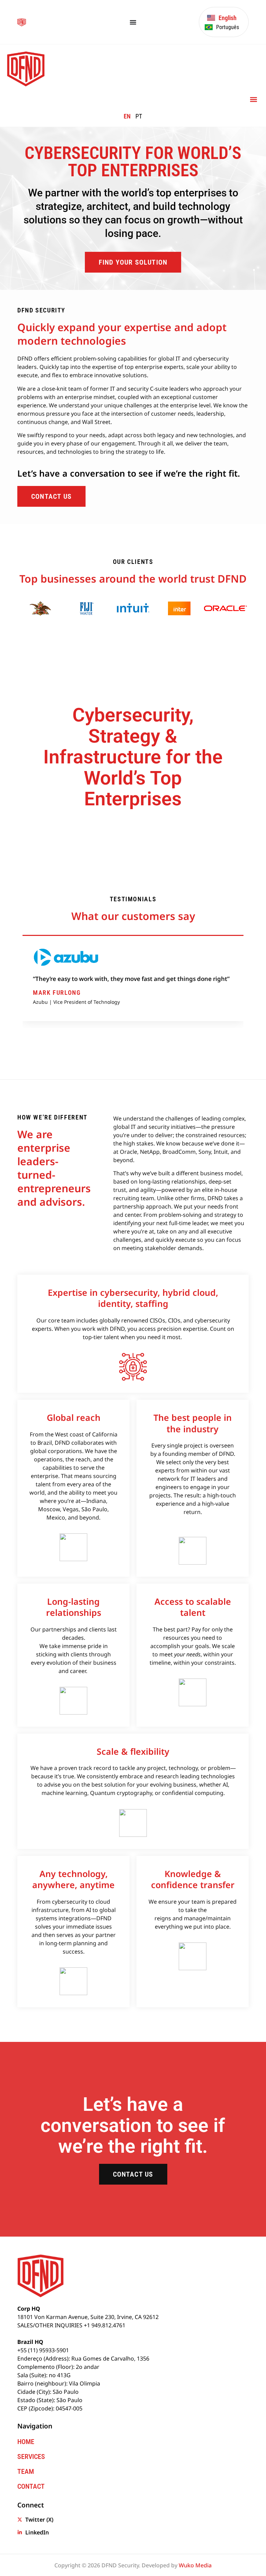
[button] (253, 99)
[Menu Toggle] (133, 22)
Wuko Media (195, 2565)
